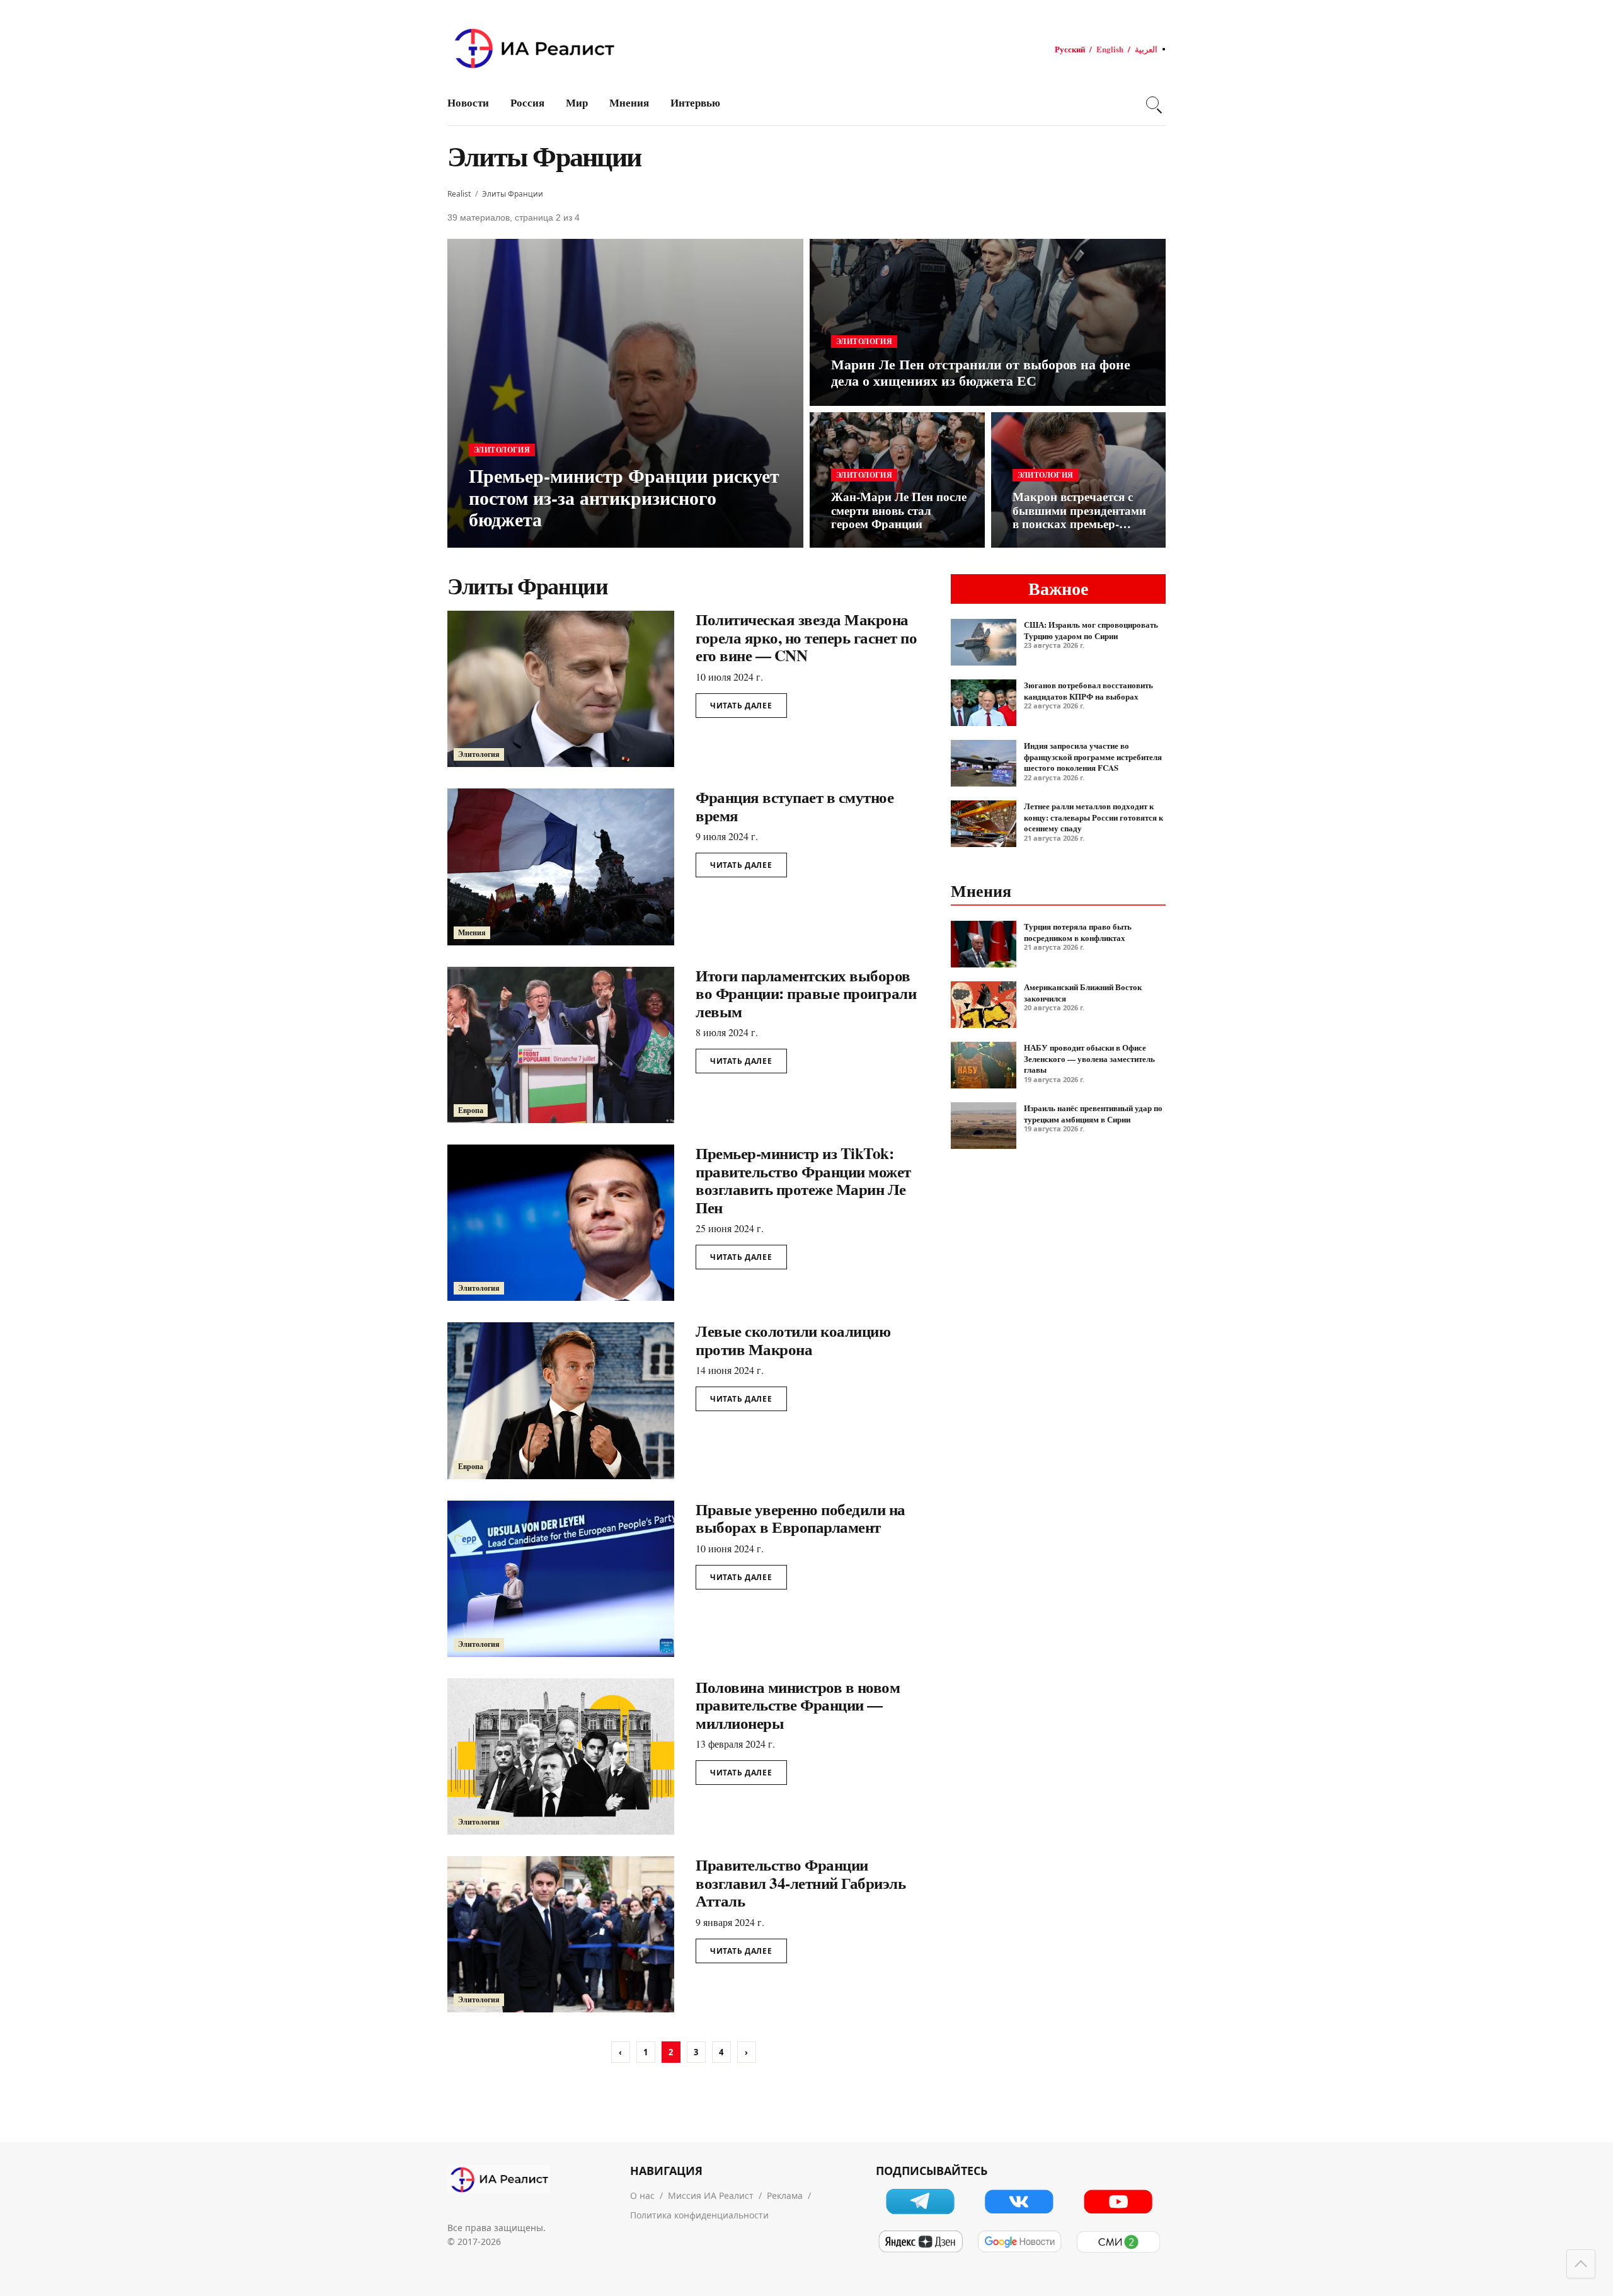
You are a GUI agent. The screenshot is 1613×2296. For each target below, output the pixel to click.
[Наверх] (1581, 2264)
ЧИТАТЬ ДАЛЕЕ (741, 706)
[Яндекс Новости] (920, 2242)
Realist (459, 194)
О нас (642, 2195)
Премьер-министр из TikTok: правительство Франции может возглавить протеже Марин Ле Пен (803, 1180)
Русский (1070, 49)
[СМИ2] (1118, 2242)
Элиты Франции (513, 194)
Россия (527, 102)
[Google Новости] (1019, 2242)
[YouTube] (1118, 2201)
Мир (577, 102)
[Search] (1152, 103)
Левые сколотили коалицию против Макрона (793, 1340)
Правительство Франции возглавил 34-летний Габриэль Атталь (801, 1883)
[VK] (1019, 2201)
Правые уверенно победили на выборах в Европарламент (801, 1518)
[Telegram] (920, 2201)
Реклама (785, 2195)
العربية (1146, 49)
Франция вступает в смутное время (795, 806)
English (1110, 49)
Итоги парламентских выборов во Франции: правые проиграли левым (806, 993)
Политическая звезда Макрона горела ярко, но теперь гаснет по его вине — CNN (806, 637)
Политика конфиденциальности (699, 2215)
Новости (468, 102)
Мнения (629, 102)
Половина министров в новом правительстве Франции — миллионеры (798, 1705)
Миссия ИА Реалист (711, 2195)
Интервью (695, 102)
